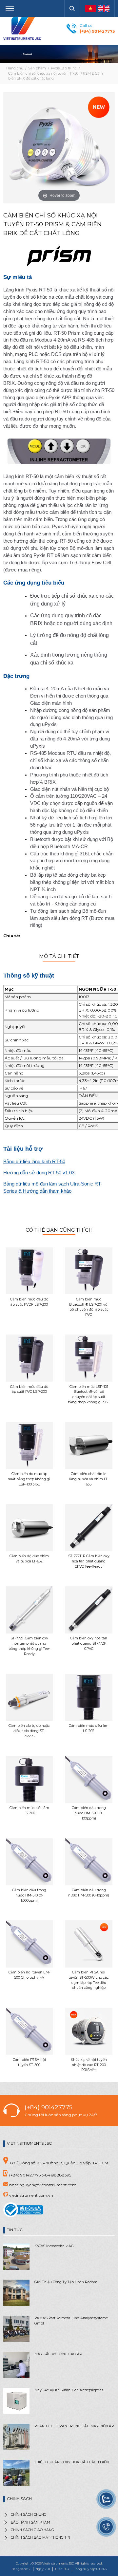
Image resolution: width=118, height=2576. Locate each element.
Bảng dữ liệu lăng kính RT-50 (34, 1162)
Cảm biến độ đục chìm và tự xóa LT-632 (29, 1559)
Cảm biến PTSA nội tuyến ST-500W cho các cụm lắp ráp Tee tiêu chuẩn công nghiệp (89, 1980)
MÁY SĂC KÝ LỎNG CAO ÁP (58, 2354)
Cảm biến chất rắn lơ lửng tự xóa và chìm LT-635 (89, 1479)
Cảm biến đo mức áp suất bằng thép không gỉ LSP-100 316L (29, 1479)
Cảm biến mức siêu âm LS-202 (89, 1728)
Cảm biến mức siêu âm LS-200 (29, 1811)
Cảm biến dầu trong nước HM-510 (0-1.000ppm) (29, 1895)
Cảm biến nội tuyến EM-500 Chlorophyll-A (29, 1975)
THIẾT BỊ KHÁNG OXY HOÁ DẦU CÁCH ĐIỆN (72, 2462)
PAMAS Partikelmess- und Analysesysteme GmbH (71, 2321)
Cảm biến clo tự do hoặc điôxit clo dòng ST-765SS (29, 1731)
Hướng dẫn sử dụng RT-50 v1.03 (39, 1173)
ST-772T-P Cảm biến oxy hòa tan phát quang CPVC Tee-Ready (89, 1561)
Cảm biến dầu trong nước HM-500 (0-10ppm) (89, 1893)
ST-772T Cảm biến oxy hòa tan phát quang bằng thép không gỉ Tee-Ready (29, 1646)
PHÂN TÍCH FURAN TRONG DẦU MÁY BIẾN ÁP (74, 2426)
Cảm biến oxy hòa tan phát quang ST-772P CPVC (89, 1643)
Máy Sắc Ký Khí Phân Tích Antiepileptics (69, 2390)
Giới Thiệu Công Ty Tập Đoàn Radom (66, 2282)
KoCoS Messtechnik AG (54, 2246)
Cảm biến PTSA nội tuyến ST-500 (29, 2062)
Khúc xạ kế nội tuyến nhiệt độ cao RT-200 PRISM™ (89, 2065)
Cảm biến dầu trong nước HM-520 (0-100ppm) (89, 1813)
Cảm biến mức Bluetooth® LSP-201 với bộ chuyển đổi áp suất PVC (89, 1307)
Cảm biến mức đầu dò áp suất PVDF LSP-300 (29, 1302)
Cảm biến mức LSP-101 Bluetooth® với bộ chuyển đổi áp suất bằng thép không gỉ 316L (89, 1394)
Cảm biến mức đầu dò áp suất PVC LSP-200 (29, 1389)
